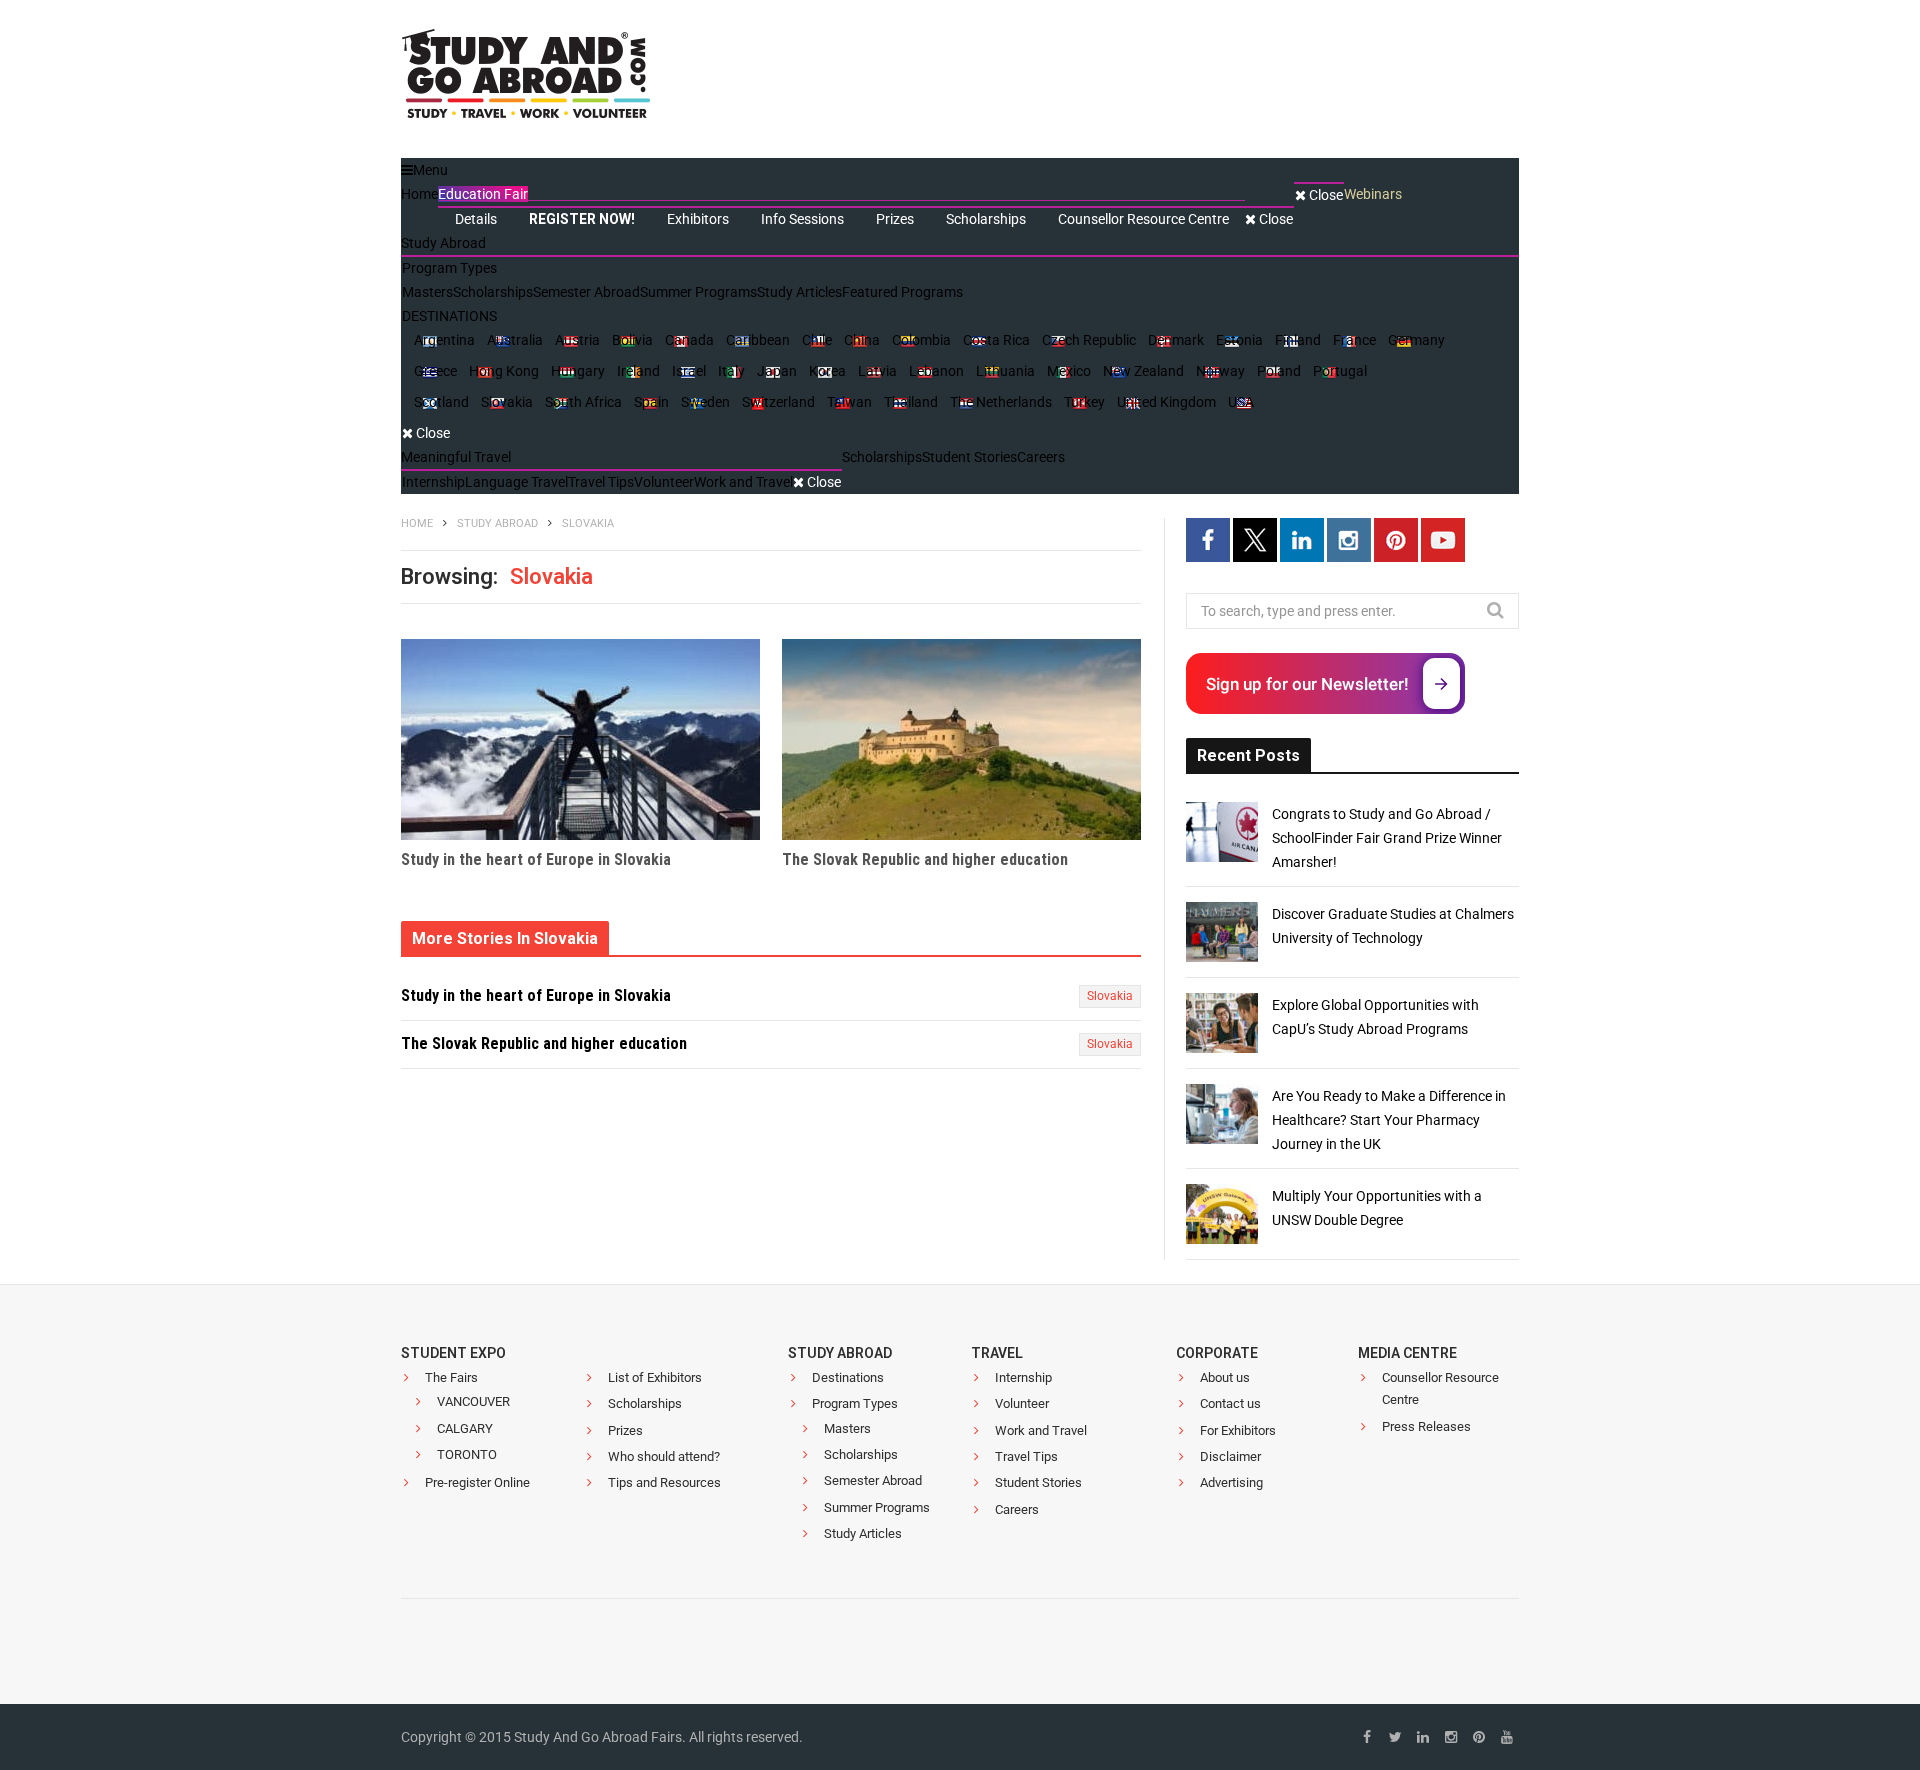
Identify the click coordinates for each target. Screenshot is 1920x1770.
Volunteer (1022, 1403)
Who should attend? (664, 1456)
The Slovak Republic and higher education (925, 859)
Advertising (1231, 1482)
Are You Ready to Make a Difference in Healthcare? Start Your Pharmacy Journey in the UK (1389, 1120)
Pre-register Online (477, 1482)
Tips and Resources (664, 1482)
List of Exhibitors (655, 1377)
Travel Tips (1026, 1456)
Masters (847, 1428)
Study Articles (863, 1533)
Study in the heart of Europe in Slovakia (536, 859)
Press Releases (1426, 1426)
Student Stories (1038, 1482)
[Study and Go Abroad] (526, 80)
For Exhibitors (1238, 1430)
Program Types (855, 1403)
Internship (1023, 1377)
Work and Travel (1041, 1430)
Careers (1017, 1509)
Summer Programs (877, 1507)
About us (1225, 1377)
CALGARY (465, 1428)
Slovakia (1110, 996)
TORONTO (467, 1454)
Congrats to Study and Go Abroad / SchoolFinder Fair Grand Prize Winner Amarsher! (1387, 838)
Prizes (625, 1430)
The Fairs (451, 1377)
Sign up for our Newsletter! (1307, 684)
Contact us (1230, 1403)
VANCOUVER (473, 1401)
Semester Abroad (873, 1480)
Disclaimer (1230, 1456)
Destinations (848, 1377)
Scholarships (645, 1403)
